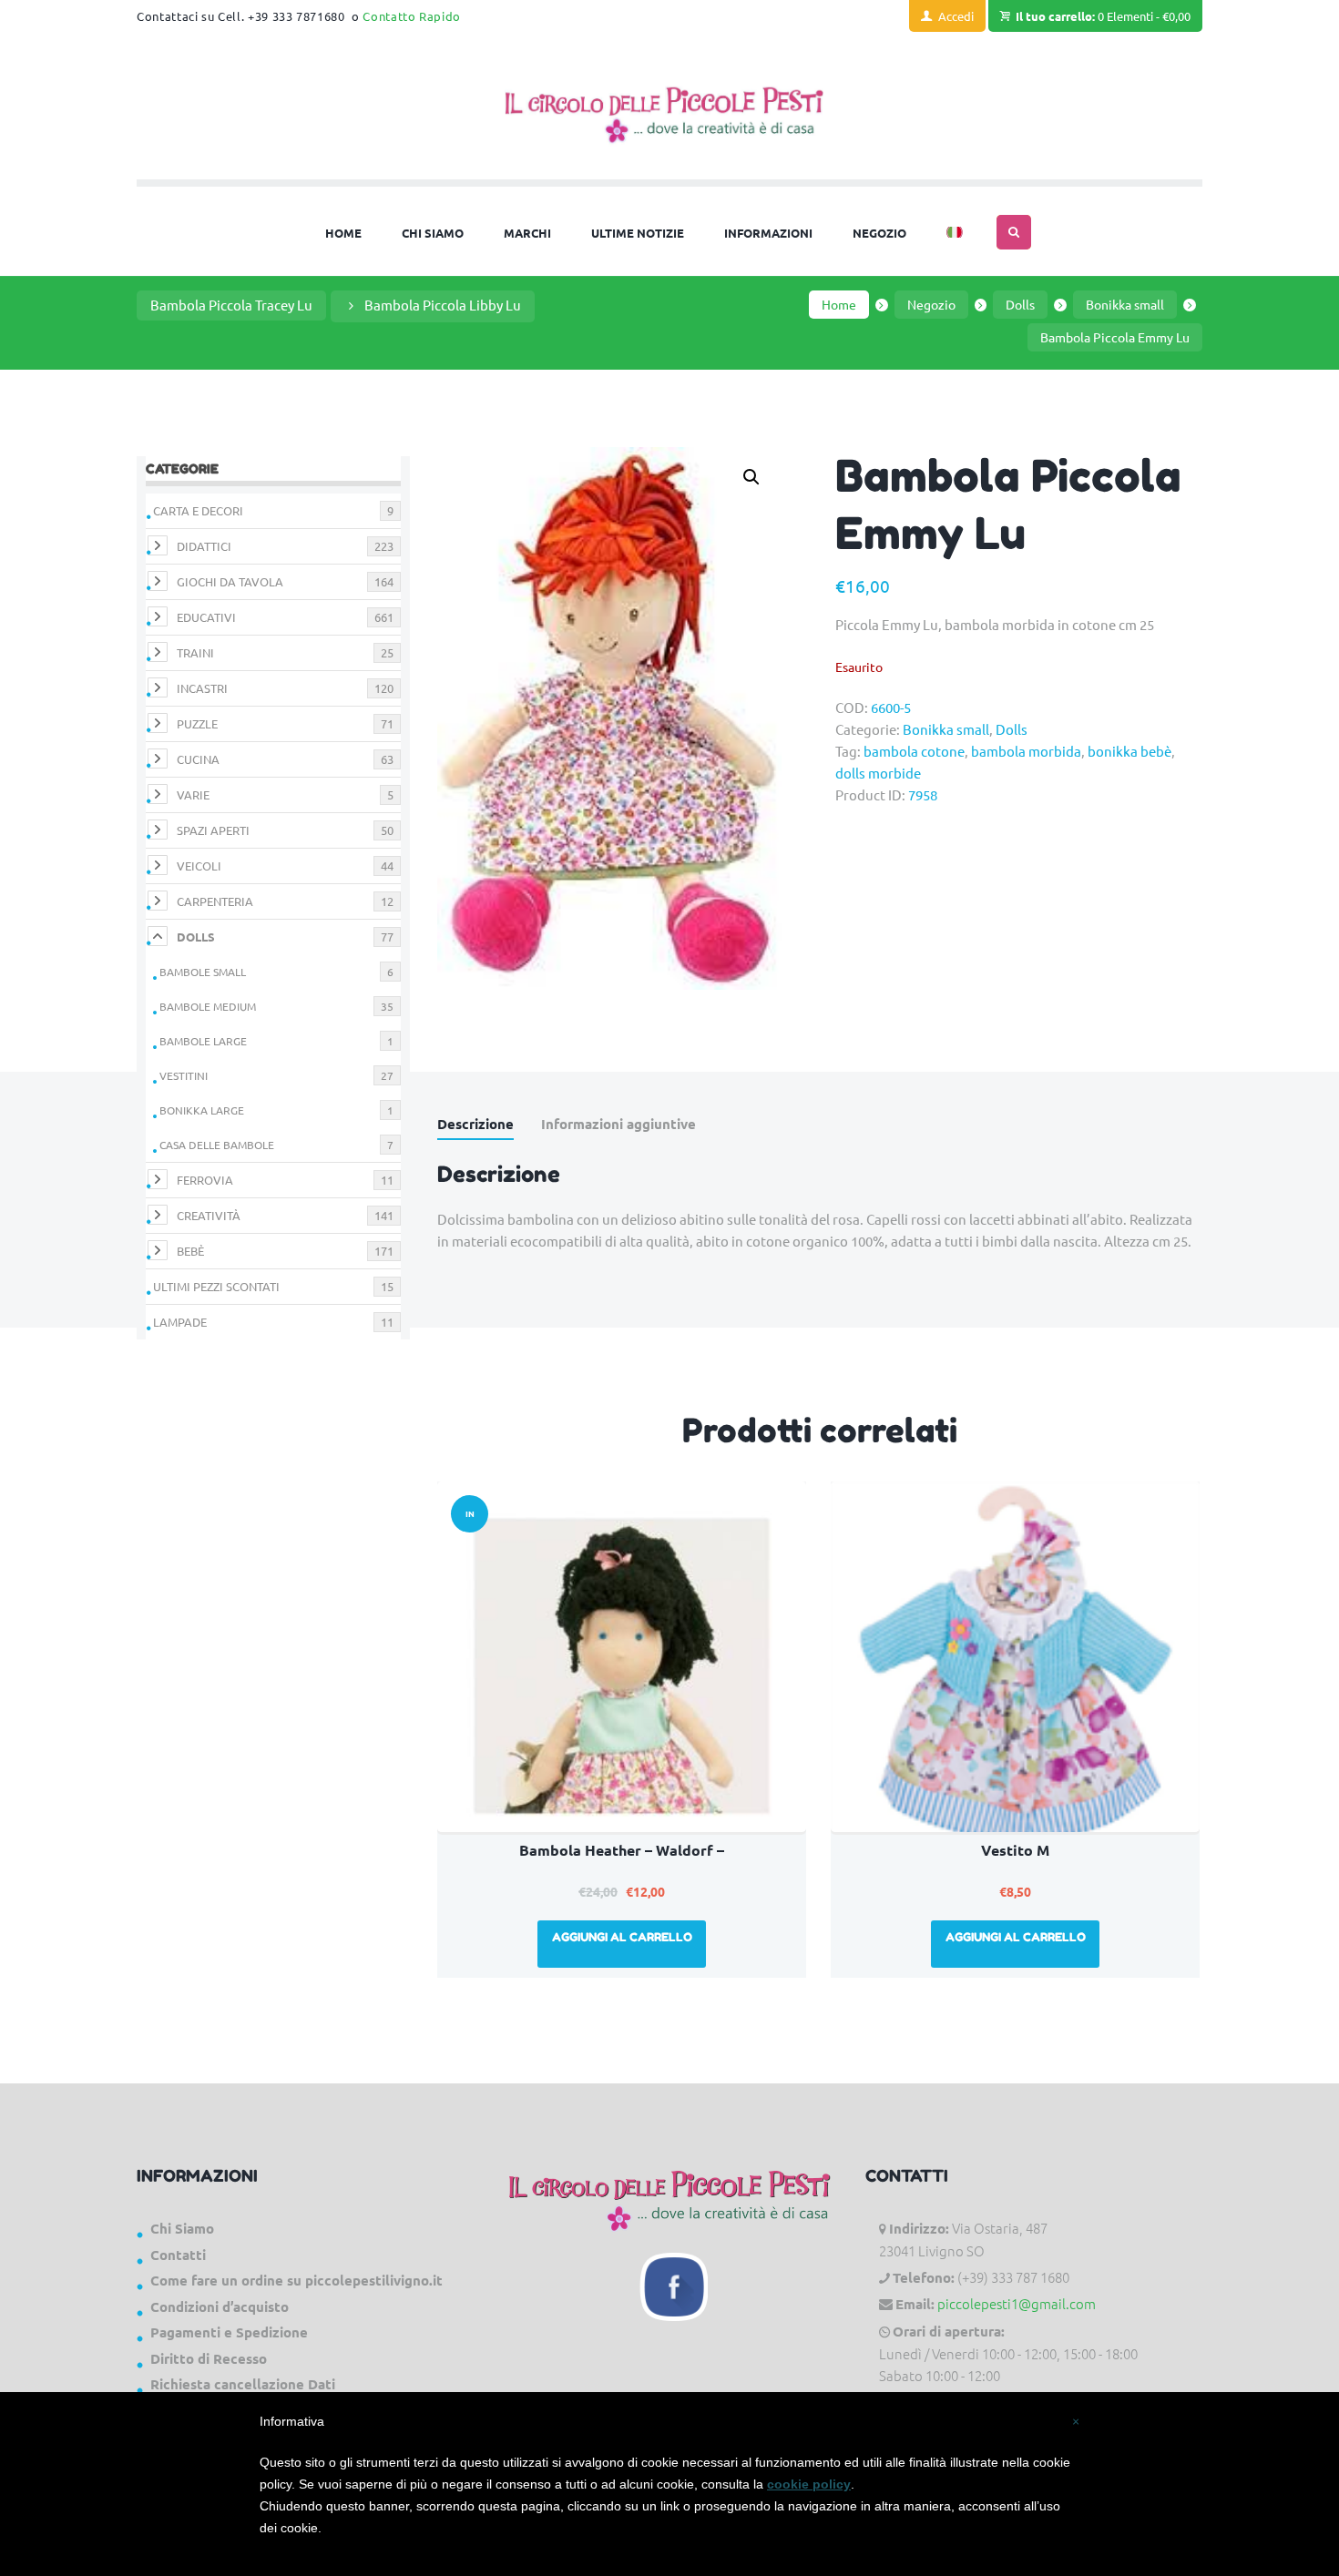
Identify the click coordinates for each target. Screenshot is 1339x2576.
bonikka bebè (1129, 751)
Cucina (198, 759)
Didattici (204, 546)
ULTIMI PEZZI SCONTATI (216, 1286)
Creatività (209, 1215)
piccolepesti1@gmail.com (1017, 2303)
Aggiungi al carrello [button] (622, 1937)
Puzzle (197, 723)
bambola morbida (1026, 751)
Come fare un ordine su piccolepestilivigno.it (296, 2280)
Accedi (956, 16)
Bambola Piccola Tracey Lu (231, 305)
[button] (751, 477)
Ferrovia (205, 1180)
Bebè (190, 1251)
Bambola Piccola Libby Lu (443, 305)
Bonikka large (202, 1110)
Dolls (1020, 304)
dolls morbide (878, 773)
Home (839, 304)
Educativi (206, 617)
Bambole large (203, 1041)
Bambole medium (208, 1006)
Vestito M (1015, 1850)
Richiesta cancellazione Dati (243, 2384)
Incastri (202, 688)
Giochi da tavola (230, 581)
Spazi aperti (213, 830)
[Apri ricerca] (1014, 232)
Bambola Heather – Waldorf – (622, 1850)
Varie (193, 794)
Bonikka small (1125, 304)
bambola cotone (914, 751)
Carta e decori (198, 510)
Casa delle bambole (217, 1145)
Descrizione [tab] (475, 1124)
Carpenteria (215, 901)
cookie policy (809, 2484)
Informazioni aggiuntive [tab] (618, 1124)
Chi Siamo (182, 2228)
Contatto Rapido (412, 16)
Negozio (931, 304)
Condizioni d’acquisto (220, 2306)
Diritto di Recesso (209, 2358)
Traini (195, 652)
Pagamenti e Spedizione (229, 2332)
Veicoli (199, 865)
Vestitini (184, 1075)
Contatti (178, 2255)
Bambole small (203, 972)
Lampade (180, 1322)
